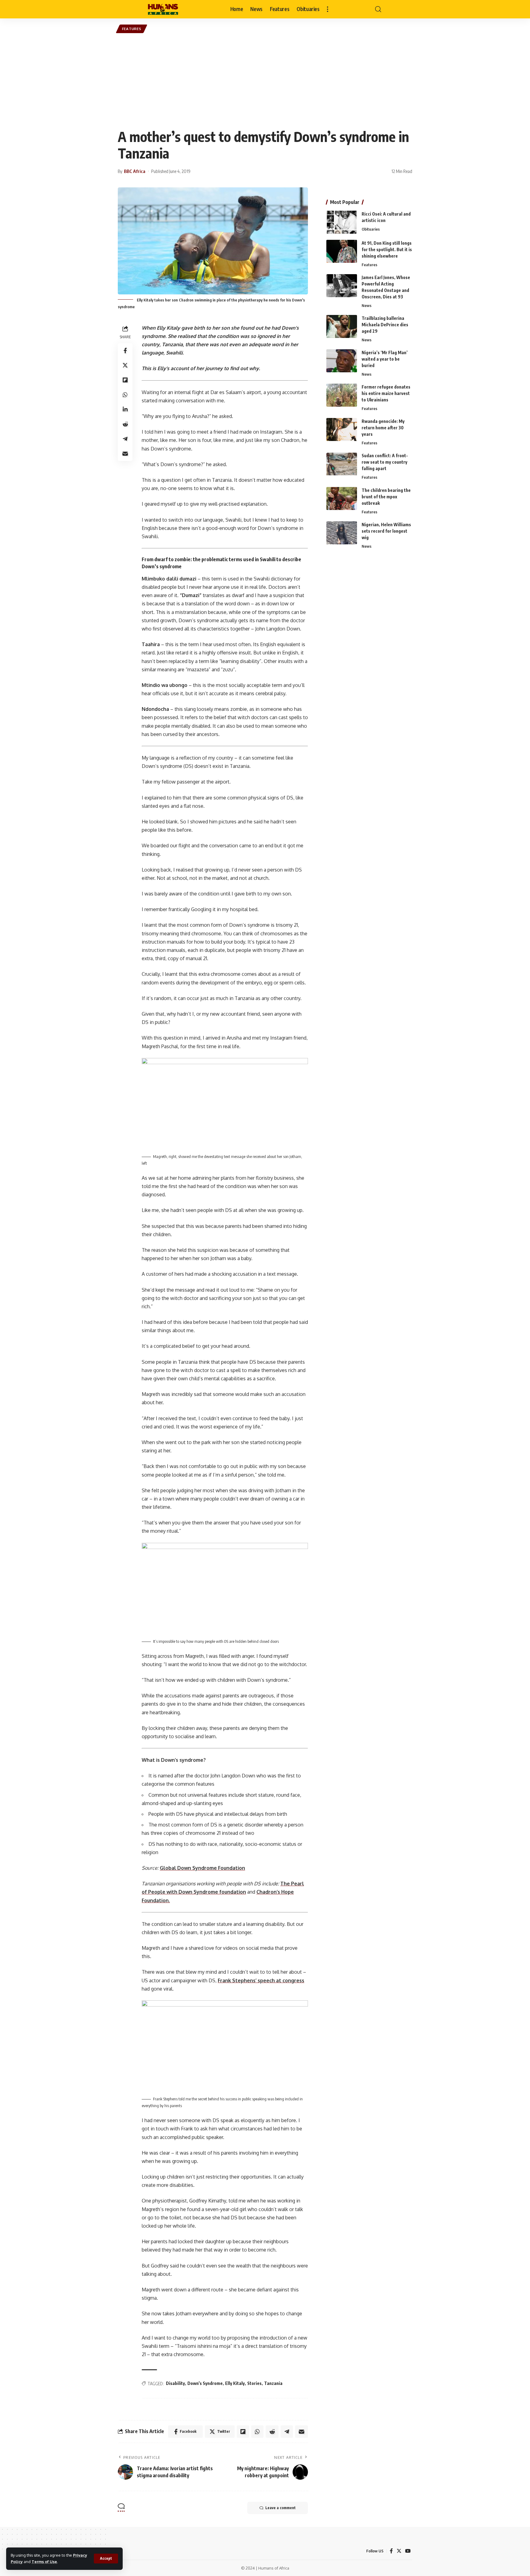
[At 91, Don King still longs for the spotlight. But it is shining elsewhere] (342, 251)
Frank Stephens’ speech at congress (261, 1980)
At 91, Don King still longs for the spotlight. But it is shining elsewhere (387, 249)
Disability (175, 2383)
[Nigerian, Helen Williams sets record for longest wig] (342, 533)
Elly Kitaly (235, 2383)
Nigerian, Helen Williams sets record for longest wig (386, 531)
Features (132, 29)
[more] (328, 9)
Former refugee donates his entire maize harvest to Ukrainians (386, 393)
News (367, 305)
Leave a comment (280, 2508)
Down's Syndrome (205, 2383)
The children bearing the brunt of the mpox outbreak (386, 497)
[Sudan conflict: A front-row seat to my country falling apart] (342, 464)
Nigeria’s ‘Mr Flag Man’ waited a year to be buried (385, 359)
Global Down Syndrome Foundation (202, 1868)
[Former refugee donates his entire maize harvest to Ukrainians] (342, 395)
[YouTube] (408, 2551)
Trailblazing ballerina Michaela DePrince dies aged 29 (385, 325)
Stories (254, 2383)
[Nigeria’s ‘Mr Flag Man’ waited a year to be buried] (342, 361)
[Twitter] (399, 2551)
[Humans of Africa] (163, 9)
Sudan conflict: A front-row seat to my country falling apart (385, 462)
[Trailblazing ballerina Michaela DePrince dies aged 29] (342, 326)
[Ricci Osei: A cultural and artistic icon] (342, 222)
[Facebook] (391, 2551)
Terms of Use (44, 2562)
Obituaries (371, 229)
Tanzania (273, 2383)
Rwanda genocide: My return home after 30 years (383, 428)
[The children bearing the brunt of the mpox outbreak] (342, 498)
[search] (378, 9)
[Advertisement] (265, 81)
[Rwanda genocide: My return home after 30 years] (342, 429)
